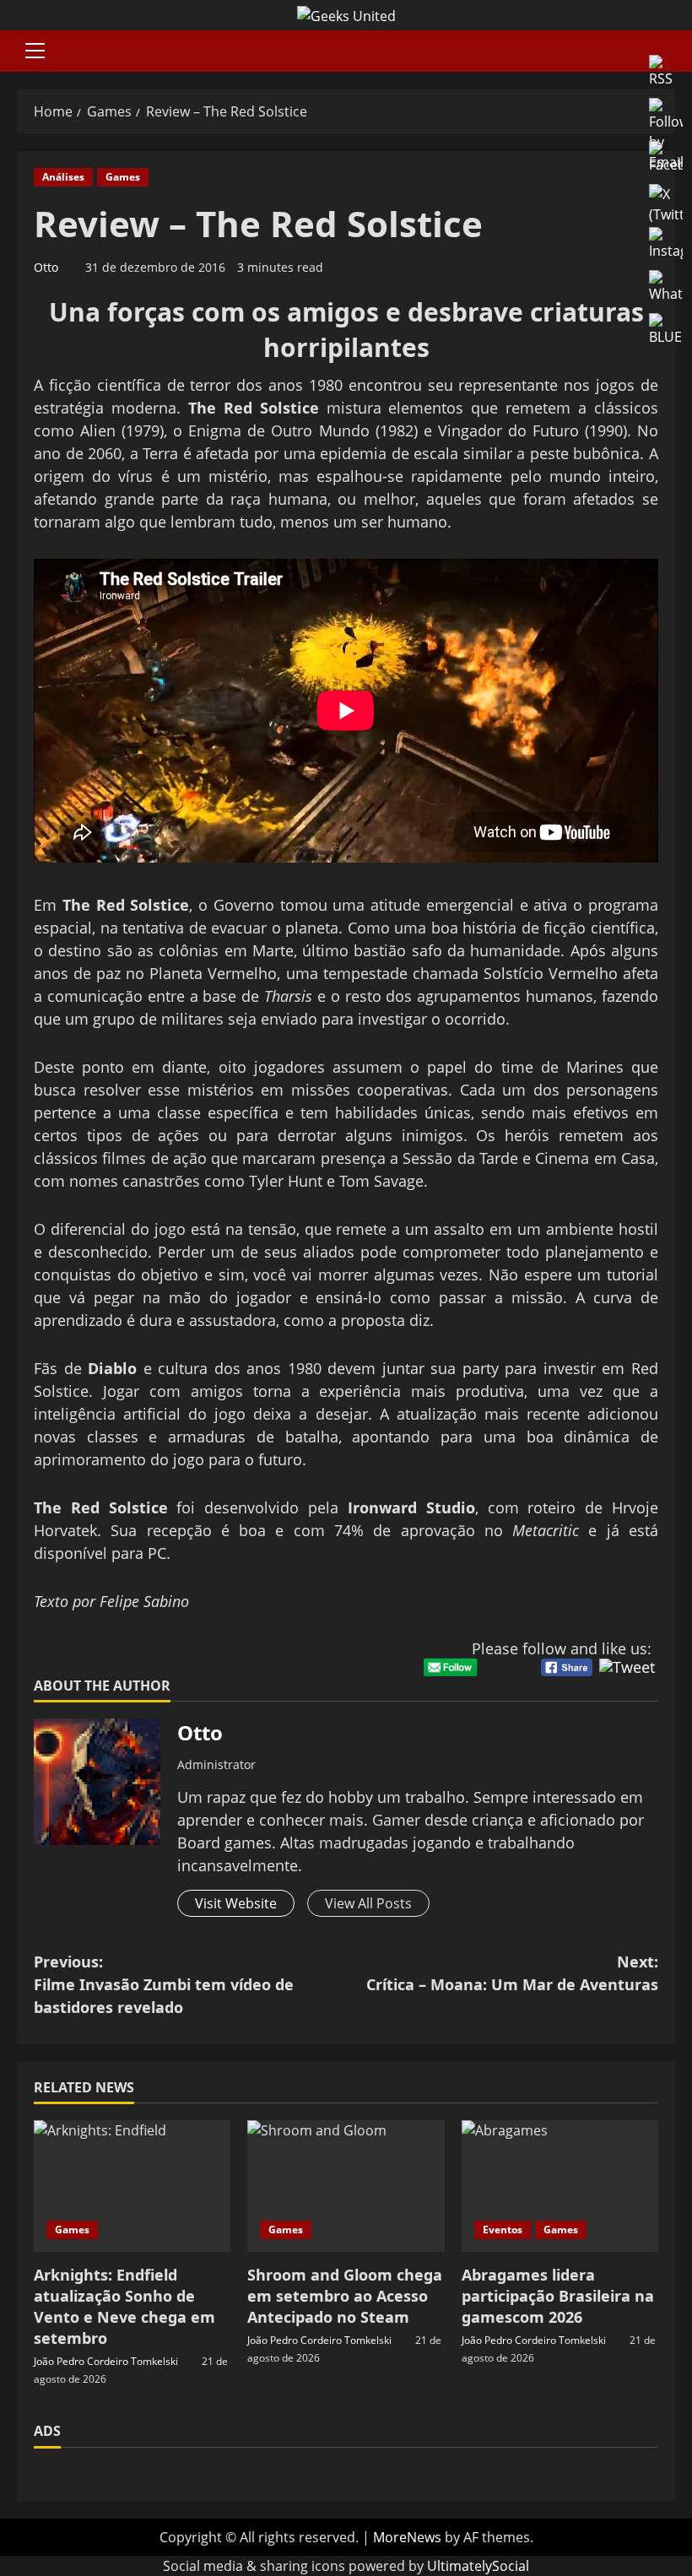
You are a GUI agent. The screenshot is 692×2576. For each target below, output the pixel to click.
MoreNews (407, 2537)
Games (123, 177)
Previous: (164, 1984)
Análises (63, 177)
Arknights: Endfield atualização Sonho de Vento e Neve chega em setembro (124, 2307)
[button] (35, 51)
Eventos (503, 2230)
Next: (512, 1973)
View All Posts (368, 1903)
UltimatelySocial (478, 2566)
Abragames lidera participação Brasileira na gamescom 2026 (558, 2296)
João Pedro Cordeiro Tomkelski (106, 2361)
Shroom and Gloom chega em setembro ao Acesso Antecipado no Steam (345, 2296)
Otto (46, 267)
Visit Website (236, 1903)
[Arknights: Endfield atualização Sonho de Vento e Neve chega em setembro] (132, 2186)
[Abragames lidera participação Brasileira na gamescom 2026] (560, 2186)
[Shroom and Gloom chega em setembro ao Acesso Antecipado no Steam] (346, 2186)
